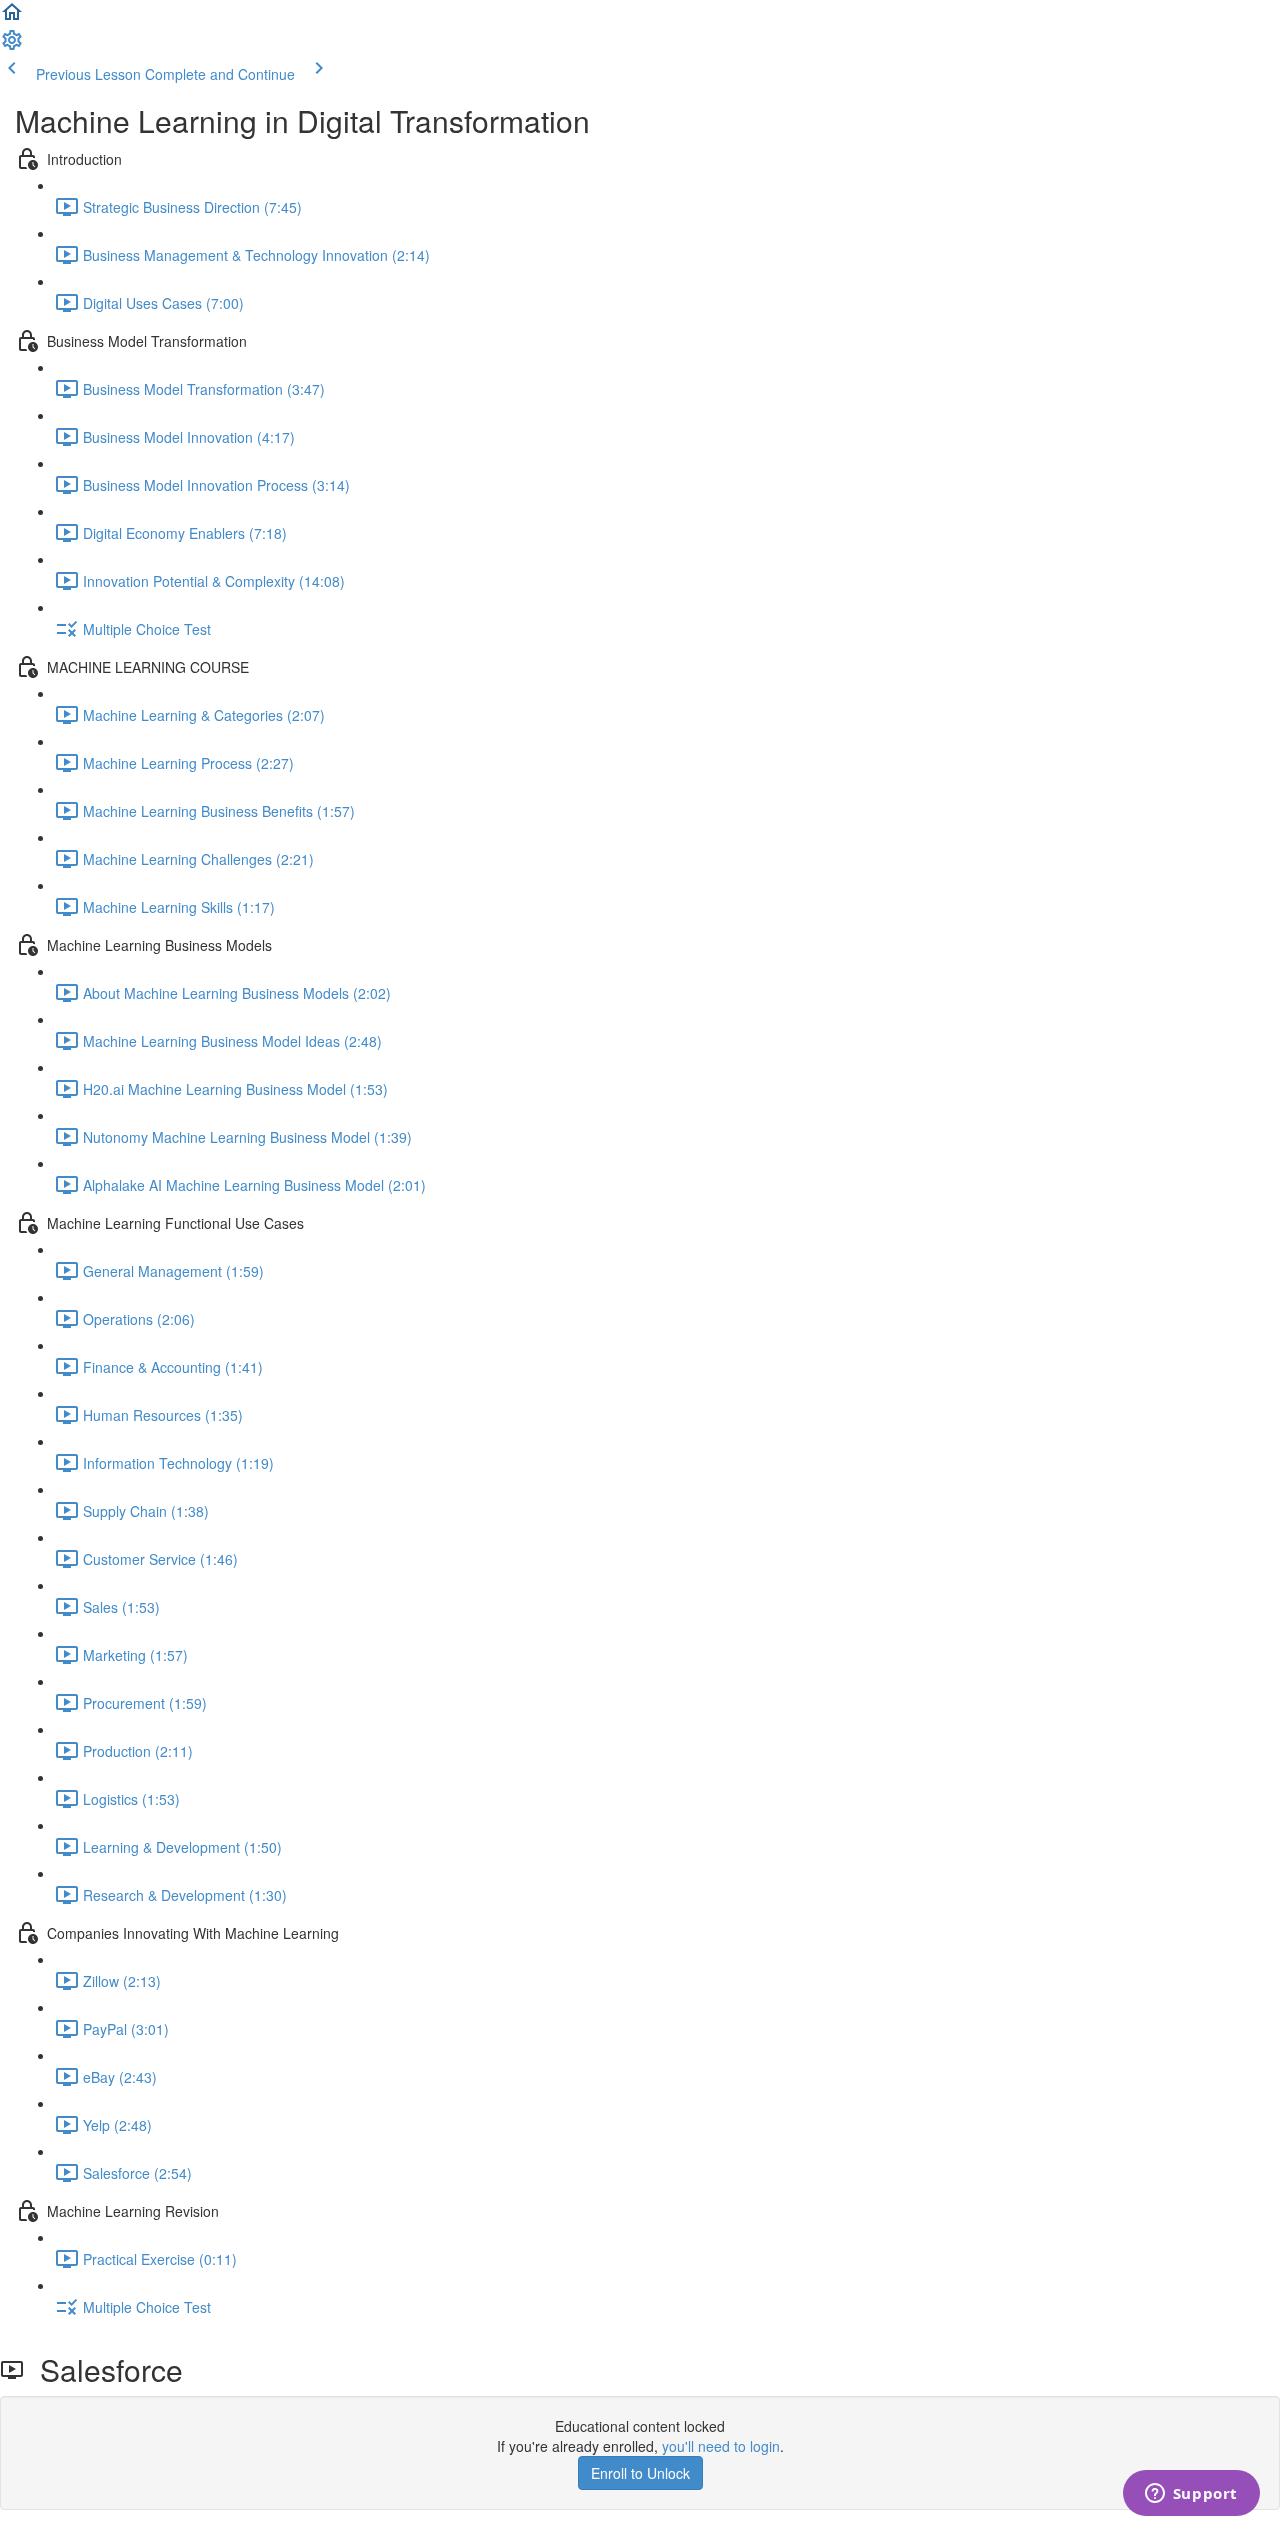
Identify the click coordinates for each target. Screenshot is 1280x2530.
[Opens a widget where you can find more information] (1191, 2495)
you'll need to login (721, 2446)
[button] (12, 18)
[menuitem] (12, 46)
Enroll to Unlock (640, 2473)
